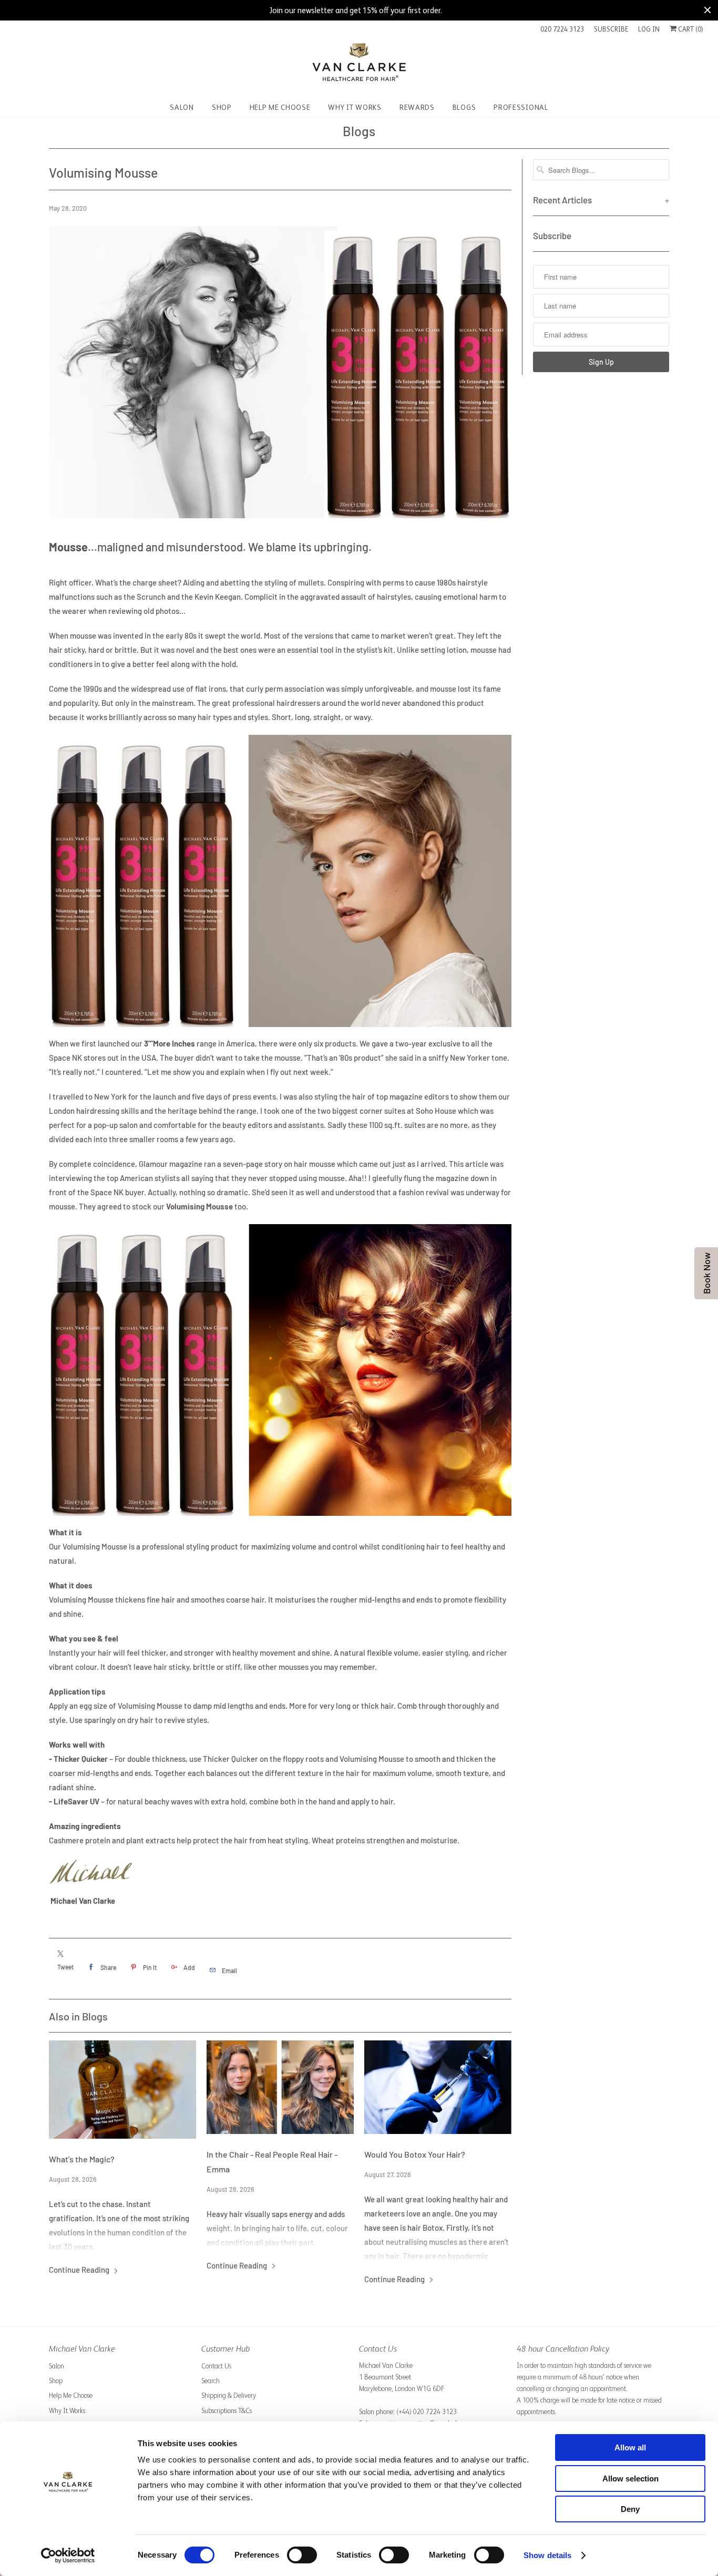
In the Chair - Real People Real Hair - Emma (272, 2162)
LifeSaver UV (76, 1801)
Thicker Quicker (81, 1759)
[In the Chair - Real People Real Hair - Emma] (280, 2087)
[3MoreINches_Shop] (91, 1886)
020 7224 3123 (562, 29)
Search (211, 2381)
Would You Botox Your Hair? (415, 2154)
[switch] (302, 2555)
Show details (547, 2555)
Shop (56, 2381)
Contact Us (216, 2366)
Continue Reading (80, 2270)
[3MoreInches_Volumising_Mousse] (280, 1029)
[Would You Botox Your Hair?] (438, 2087)
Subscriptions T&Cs (227, 2411)
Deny (630, 2509)
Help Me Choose (71, 2395)
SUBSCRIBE (611, 29)
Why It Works (67, 2411)
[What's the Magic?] (122, 2090)
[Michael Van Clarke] (359, 66)
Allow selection (630, 2478)
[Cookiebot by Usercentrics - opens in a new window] (68, 2556)
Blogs (359, 131)
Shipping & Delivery (229, 2395)
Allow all (630, 2447)
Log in (649, 29)
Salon (57, 2366)
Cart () (690, 29)
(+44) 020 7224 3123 (427, 2412)
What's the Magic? (82, 2159)
